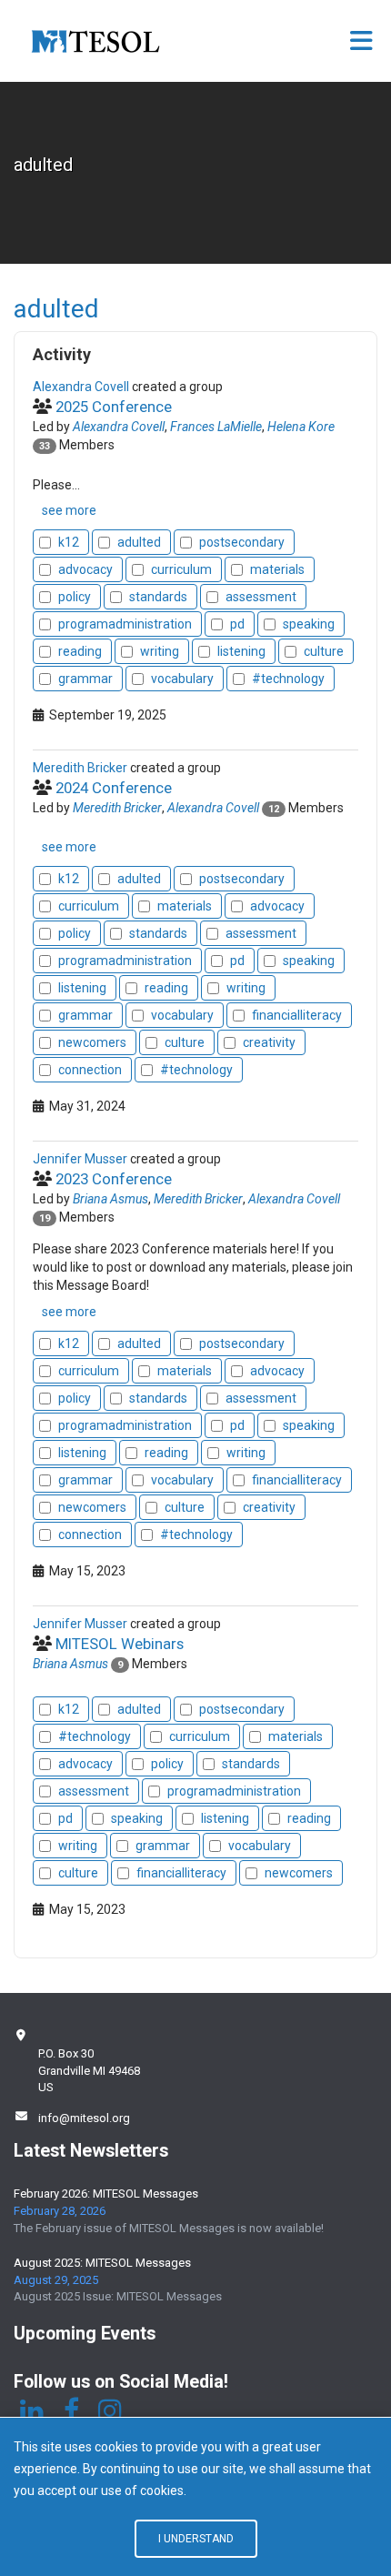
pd (237, 624)
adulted (139, 542)
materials (277, 569)
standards (158, 597)
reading (80, 651)
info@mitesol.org (84, 2118)
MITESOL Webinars (120, 1644)
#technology (288, 679)
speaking (309, 624)
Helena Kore (301, 427)
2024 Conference (114, 788)
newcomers (92, 1042)
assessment (261, 597)
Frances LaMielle (216, 427)
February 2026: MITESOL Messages (106, 2194)
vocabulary (182, 679)
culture (324, 651)
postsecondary (242, 542)
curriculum (181, 569)
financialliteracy (297, 1015)
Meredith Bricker (117, 808)
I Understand (196, 2539)
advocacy (85, 569)
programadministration (125, 624)
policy (75, 597)
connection (90, 1070)
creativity (269, 1042)
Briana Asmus (110, 1199)
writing (160, 651)
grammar (85, 679)
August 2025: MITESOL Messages (102, 2263)
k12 (69, 542)
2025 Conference (114, 407)
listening (241, 651)
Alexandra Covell (119, 427)
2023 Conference (114, 1179)
